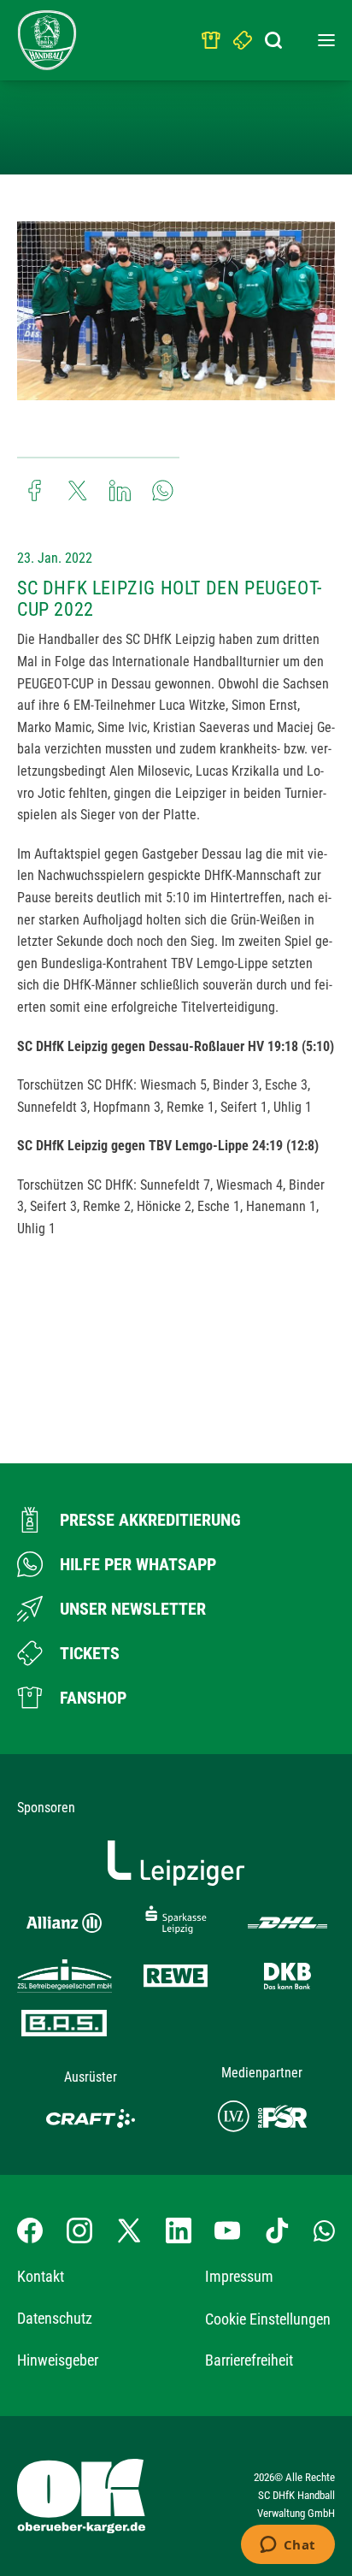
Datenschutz (55, 2318)
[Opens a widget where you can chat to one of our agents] (287, 2546)
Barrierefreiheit (249, 2360)
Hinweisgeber (58, 2360)
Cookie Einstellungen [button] (268, 2319)
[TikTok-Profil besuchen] (277, 2230)
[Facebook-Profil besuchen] (30, 2230)
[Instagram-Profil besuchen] (79, 2230)
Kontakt (41, 2276)
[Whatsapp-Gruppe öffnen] (324, 2230)
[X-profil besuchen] (129, 2230)
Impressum (239, 2276)
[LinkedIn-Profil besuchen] (179, 2230)
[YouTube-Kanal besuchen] (227, 2230)
